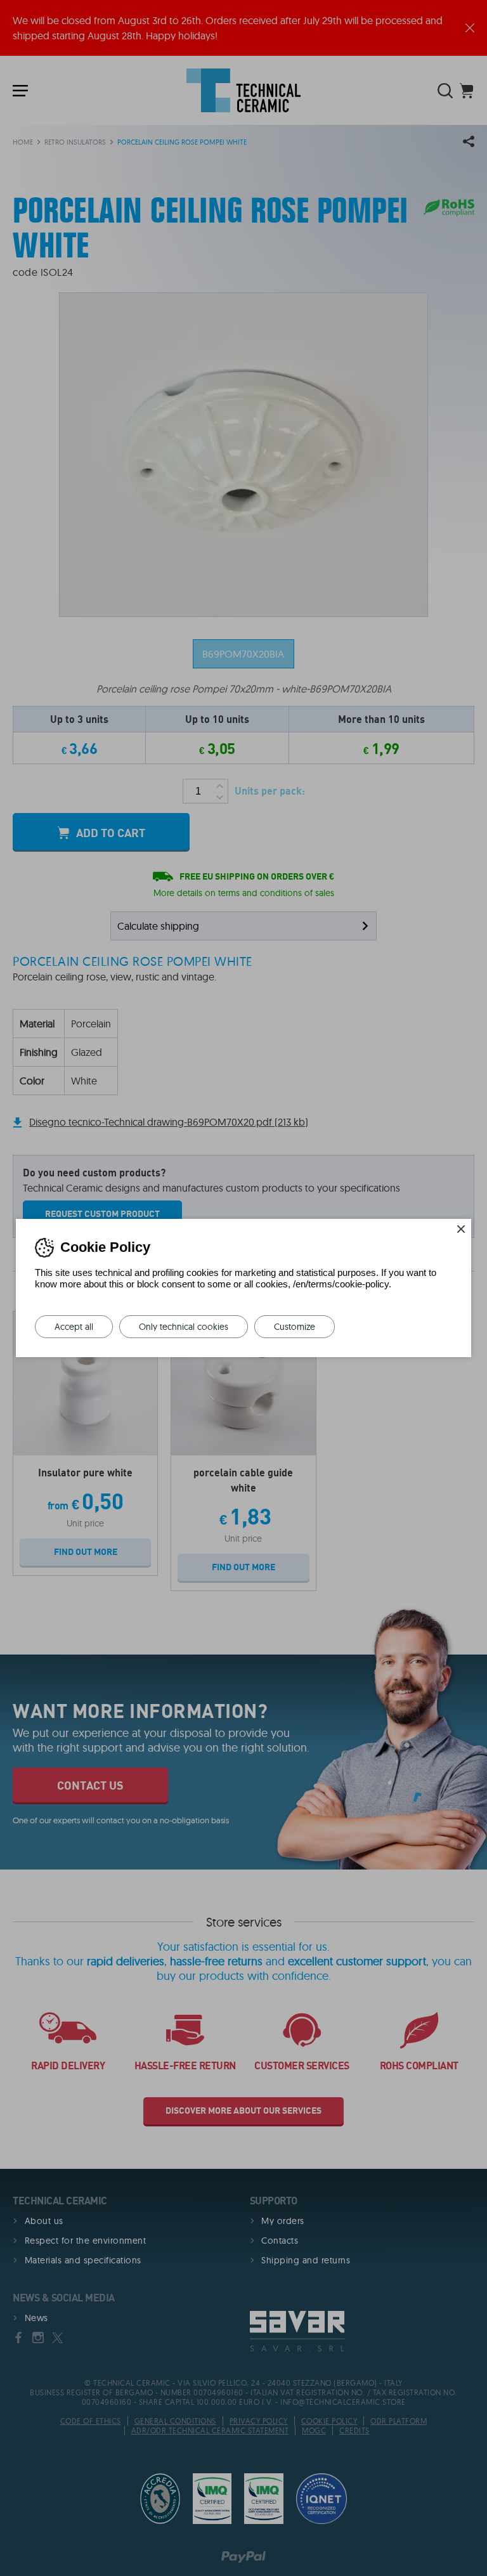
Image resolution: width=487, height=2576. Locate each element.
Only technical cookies (184, 1327)
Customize (295, 1327)
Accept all (74, 1327)
